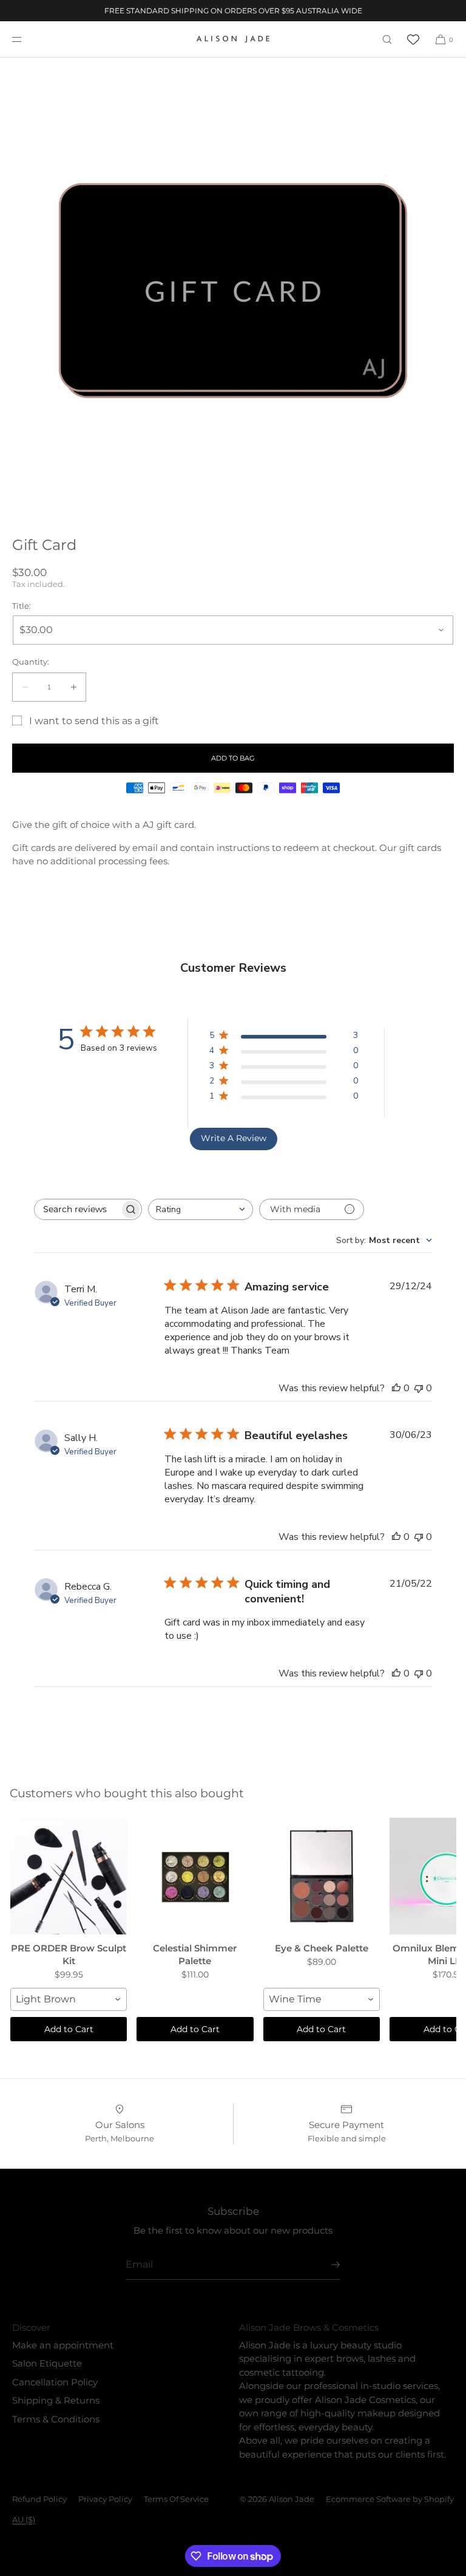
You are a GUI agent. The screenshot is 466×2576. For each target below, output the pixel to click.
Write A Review (234, 1138)
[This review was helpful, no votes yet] (396, 1388)
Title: (22, 606)
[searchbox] (77, 1209)
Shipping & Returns (56, 2400)
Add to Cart (69, 2029)
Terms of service (176, 2499)
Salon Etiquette (47, 2363)
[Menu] (27, 39)
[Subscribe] (325, 2265)
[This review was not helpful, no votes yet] (419, 1388)
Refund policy (39, 2499)
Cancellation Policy (55, 2382)
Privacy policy (105, 2499)
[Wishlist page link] (413, 39)
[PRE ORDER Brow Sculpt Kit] (69, 1876)
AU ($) (24, 2520)
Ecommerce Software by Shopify (390, 2499)
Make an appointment (63, 2345)
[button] (387, 39)
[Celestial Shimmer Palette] (195, 1876)
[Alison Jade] (233, 39)
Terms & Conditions (56, 2419)
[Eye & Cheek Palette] (322, 1876)
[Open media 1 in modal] (233, 291)
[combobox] (201, 1209)
